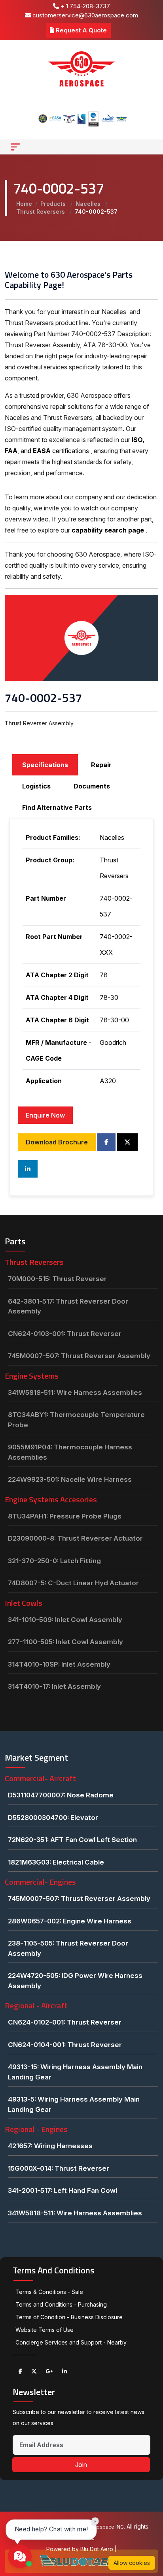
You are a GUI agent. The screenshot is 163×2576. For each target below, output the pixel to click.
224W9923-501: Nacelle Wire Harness (70, 1479)
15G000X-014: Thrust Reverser (59, 2168)
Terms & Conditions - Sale (49, 2292)
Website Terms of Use (45, 2330)
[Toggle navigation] (15, 147)
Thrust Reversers (41, 212)
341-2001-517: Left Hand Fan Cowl (63, 2190)
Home (24, 204)
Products (54, 204)
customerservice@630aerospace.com (84, 15)
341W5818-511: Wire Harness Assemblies (75, 1392)
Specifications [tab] (45, 765)
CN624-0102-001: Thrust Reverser (65, 2022)
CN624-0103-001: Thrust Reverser (65, 1334)
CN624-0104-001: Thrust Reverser (65, 2045)
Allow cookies (132, 2563)
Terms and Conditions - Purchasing (61, 2304)
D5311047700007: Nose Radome (61, 1795)
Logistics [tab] (36, 786)
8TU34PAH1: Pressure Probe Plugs (65, 1516)
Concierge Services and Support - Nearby (71, 2342)
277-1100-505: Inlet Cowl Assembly (65, 1642)
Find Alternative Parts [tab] (57, 807)
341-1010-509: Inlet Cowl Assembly (65, 1620)
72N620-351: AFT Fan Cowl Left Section (72, 1840)
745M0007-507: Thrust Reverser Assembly (79, 1356)
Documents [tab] (92, 786)
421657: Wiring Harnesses (50, 2146)
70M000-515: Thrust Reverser (57, 1279)
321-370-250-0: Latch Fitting (54, 1561)
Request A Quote (81, 30)
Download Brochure (57, 1142)
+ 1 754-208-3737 (84, 6)
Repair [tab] (101, 765)
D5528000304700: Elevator (53, 1818)
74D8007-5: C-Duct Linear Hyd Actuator (73, 1583)
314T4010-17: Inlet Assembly (54, 1686)
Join (81, 2465)
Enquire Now (45, 1115)
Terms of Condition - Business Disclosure (69, 2317)
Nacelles (89, 204)
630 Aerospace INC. (101, 2527)
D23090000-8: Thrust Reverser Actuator (75, 1538)
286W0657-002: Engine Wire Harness (70, 1921)
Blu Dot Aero (98, 2549)
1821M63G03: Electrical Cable (56, 1862)
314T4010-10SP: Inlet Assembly (59, 1664)
